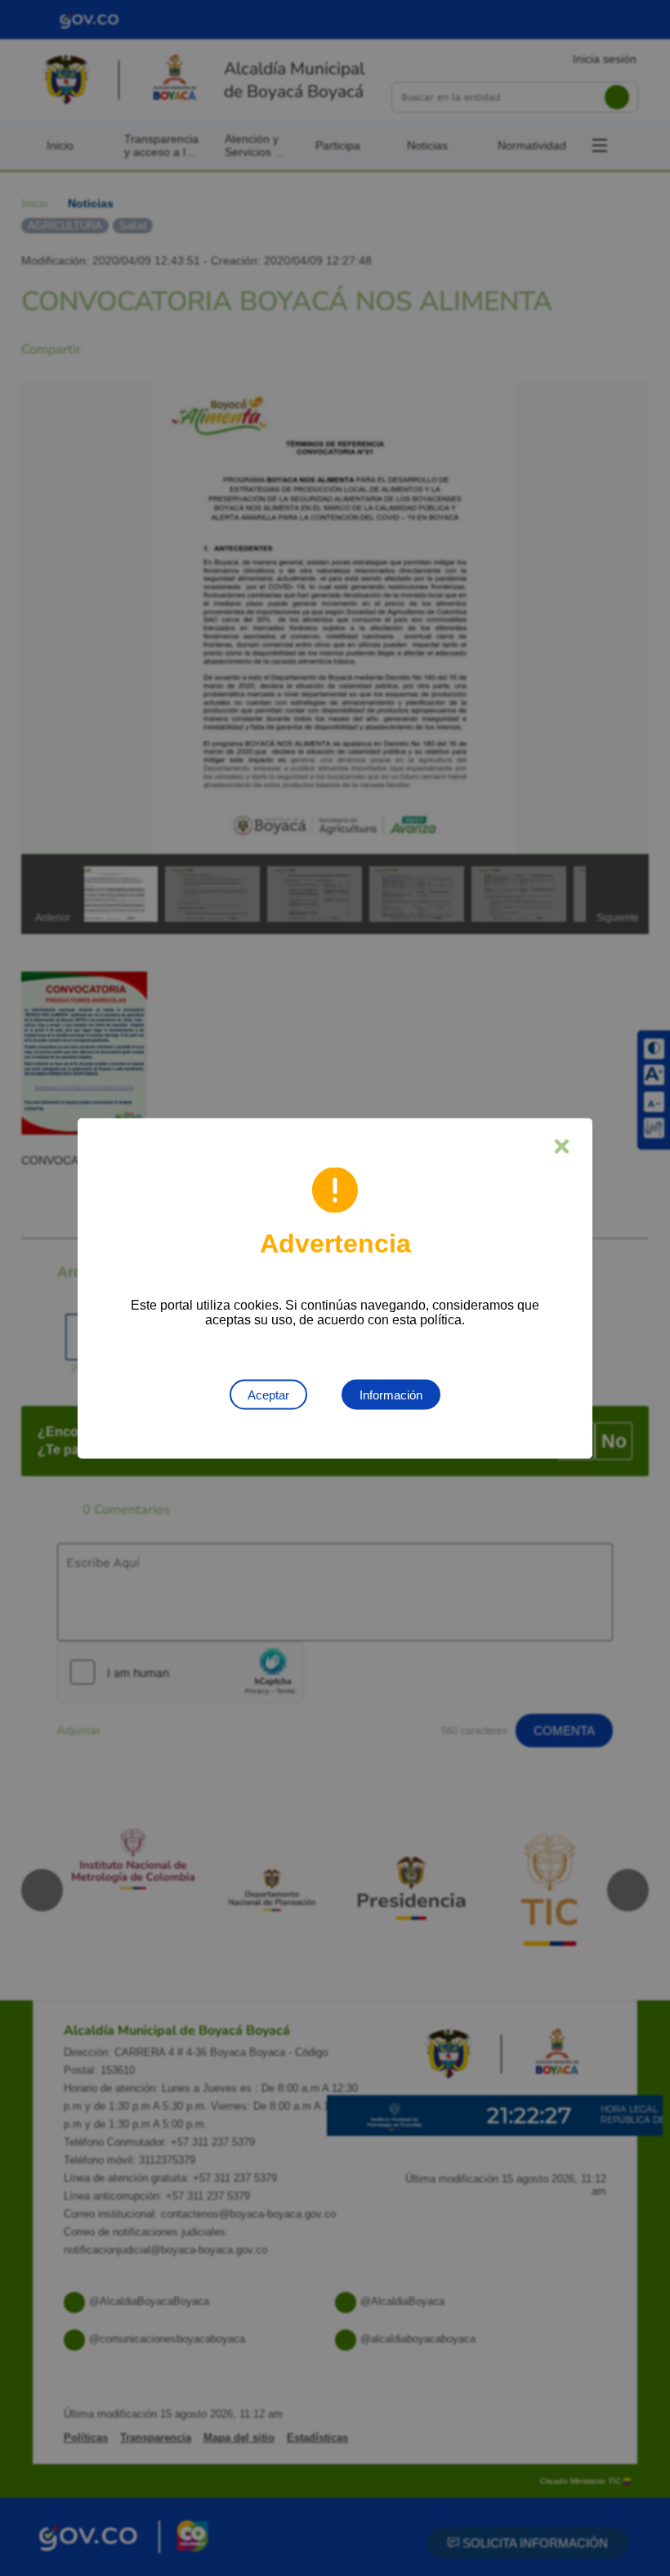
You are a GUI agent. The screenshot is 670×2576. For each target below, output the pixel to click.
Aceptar (268, 1394)
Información (391, 1394)
